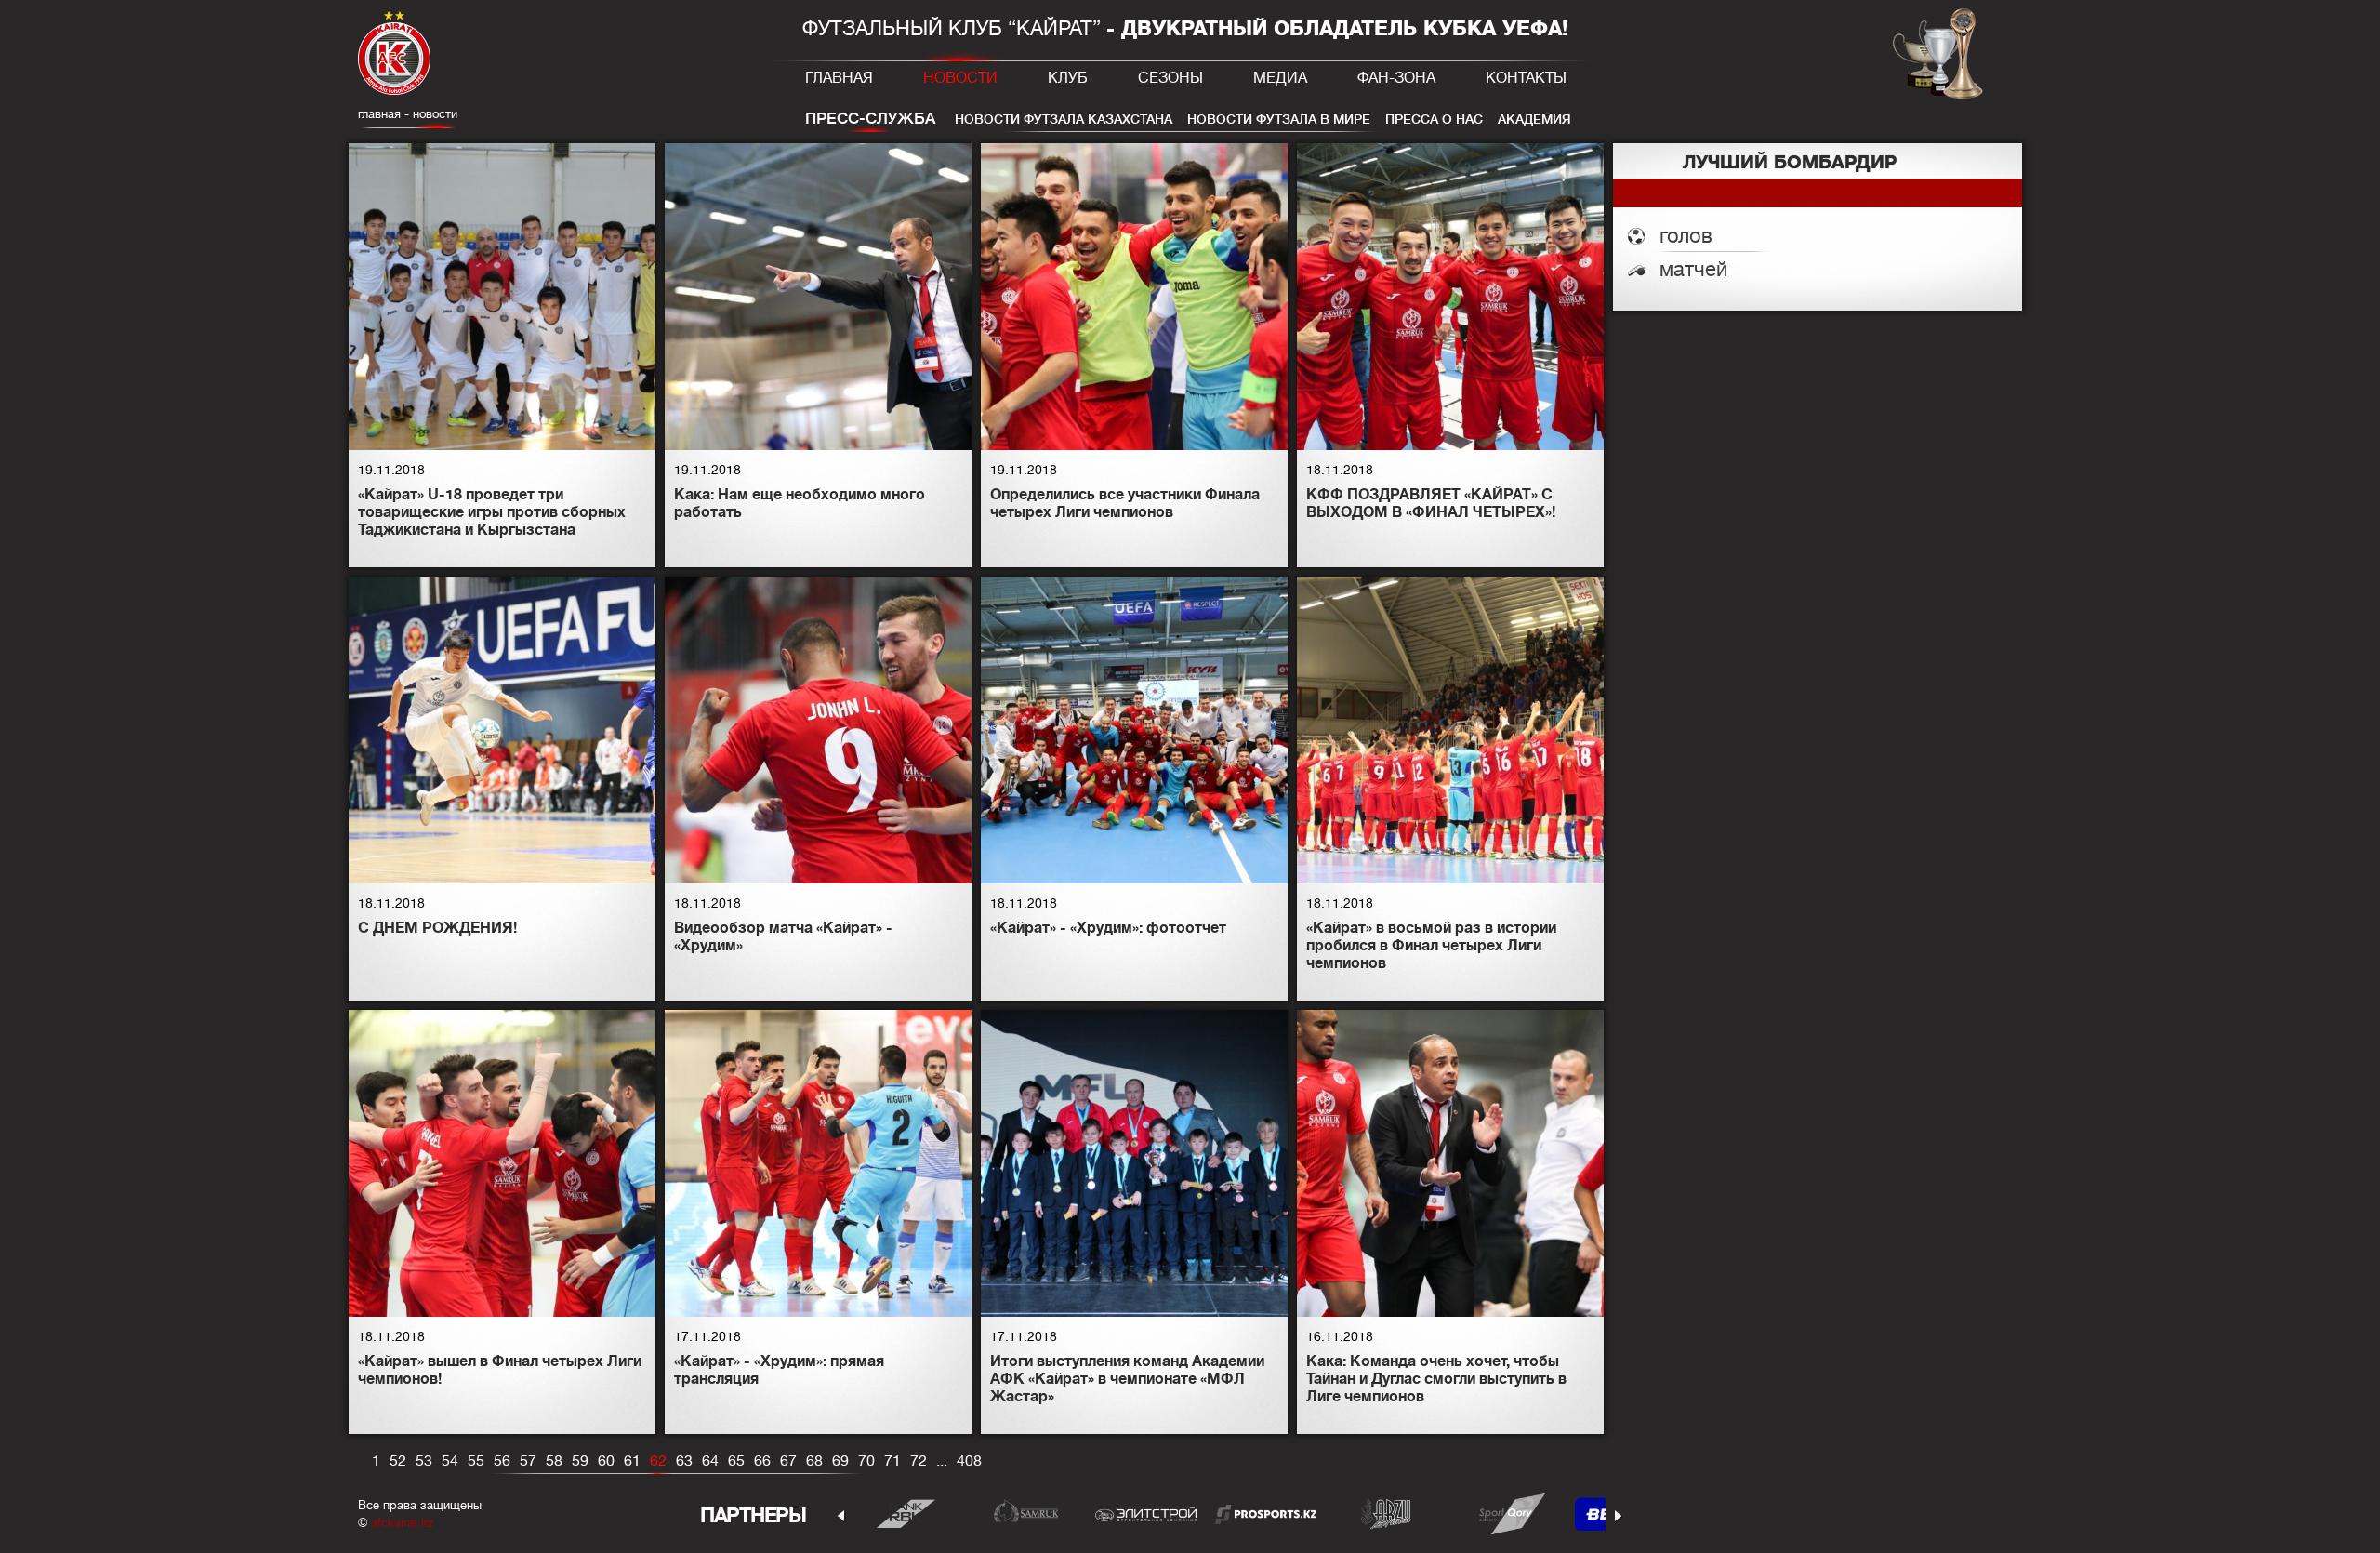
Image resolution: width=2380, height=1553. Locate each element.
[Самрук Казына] (1026, 1513)
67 (788, 1461)
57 (528, 1461)
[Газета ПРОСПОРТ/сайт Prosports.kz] (1266, 1513)
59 (580, 1461)
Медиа (1280, 78)
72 (919, 1461)
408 (969, 1461)
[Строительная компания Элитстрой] (1146, 1513)
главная (379, 114)
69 (840, 1461)
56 (502, 1461)
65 (736, 1461)
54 (450, 1461)
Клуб (1068, 78)
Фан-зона (1396, 78)
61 (632, 1461)
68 (814, 1461)
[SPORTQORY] (1506, 1513)
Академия (1534, 119)
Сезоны (1170, 78)
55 (476, 1461)
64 (710, 1461)
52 (398, 1461)
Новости (960, 78)
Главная (839, 78)
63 (684, 1461)
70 (866, 1461)
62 (658, 1461)
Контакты (1526, 78)
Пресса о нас (1434, 119)
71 (892, 1461)
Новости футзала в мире (1279, 119)
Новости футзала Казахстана (1064, 119)
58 (554, 1461)
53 (424, 1461)
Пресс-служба (870, 119)
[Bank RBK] (906, 1513)
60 (606, 1461)
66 (762, 1461)
